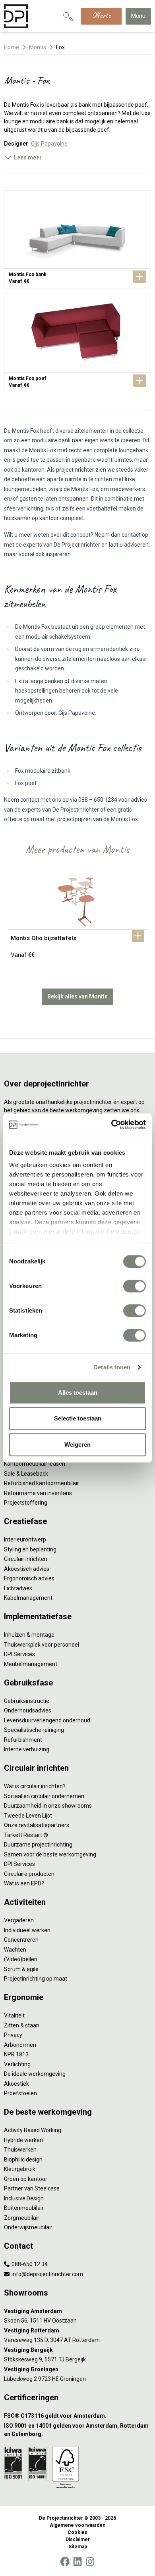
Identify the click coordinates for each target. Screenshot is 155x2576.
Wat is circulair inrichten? (35, 1786)
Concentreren (21, 1940)
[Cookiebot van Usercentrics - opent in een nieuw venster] (111, 1125)
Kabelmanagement (28, 1598)
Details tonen (112, 1367)
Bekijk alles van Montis (77, 996)
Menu (138, 16)
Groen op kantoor (26, 2179)
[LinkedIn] (77, 2562)
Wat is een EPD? (24, 1883)
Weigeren (77, 1444)
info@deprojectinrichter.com (47, 2274)
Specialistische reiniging (34, 1730)
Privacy (13, 2035)
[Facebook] (65, 2562)
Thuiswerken (20, 2150)
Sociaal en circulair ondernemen (44, 1796)
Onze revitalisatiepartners (37, 1825)
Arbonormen (20, 2045)
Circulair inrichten (26, 1559)
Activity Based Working (33, 2130)
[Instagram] (90, 2562)
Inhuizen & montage (29, 1635)
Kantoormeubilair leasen (35, 1464)
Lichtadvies (18, 1588)
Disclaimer (78, 2540)
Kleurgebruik (20, 2169)
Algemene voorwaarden (77, 2525)
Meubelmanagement (31, 1664)
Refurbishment (23, 1740)
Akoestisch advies (27, 1569)
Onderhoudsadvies (28, 1710)
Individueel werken (27, 1930)
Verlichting (17, 2064)
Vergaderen (19, 1920)
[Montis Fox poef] (77, 343)
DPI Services (19, 1654)
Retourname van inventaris (38, 1493)
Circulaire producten (29, 1874)
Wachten (15, 1950)
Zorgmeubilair (22, 2218)
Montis (38, 47)
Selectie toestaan (78, 1418)
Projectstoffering (26, 1503)
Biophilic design (23, 2159)
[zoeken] (68, 16)
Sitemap (78, 2547)
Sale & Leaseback (26, 1474)
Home (12, 47)
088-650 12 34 (29, 2264)
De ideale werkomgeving (35, 2074)
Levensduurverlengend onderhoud (47, 1720)
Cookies (77, 2532)
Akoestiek (16, 2084)
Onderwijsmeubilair (28, 2227)
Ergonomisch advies (29, 1578)
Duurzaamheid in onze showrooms (48, 1806)
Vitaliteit (14, 2015)
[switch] (135, 1286)
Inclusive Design (24, 2198)
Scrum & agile (21, 1969)
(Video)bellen (21, 1959)
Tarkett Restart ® (26, 1835)
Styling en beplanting (30, 1549)
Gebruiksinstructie (27, 1701)
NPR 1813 (16, 2054)
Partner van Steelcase (32, 2188)
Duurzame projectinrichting (38, 1845)
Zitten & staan (22, 2025)
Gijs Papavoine (49, 144)
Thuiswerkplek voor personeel (42, 1645)
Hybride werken (23, 2140)
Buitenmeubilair (24, 2208)
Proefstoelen (20, 2093)
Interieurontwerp (25, 1539)
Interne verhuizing (27, 1749)
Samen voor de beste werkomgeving (50, 1854)
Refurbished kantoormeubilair (42, 1483)
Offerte (101, 15)
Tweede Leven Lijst (28, 1816)
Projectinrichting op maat (36, 1979)
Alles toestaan (78, 1393)
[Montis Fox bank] (77, 239)
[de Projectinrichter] (16, 16)
